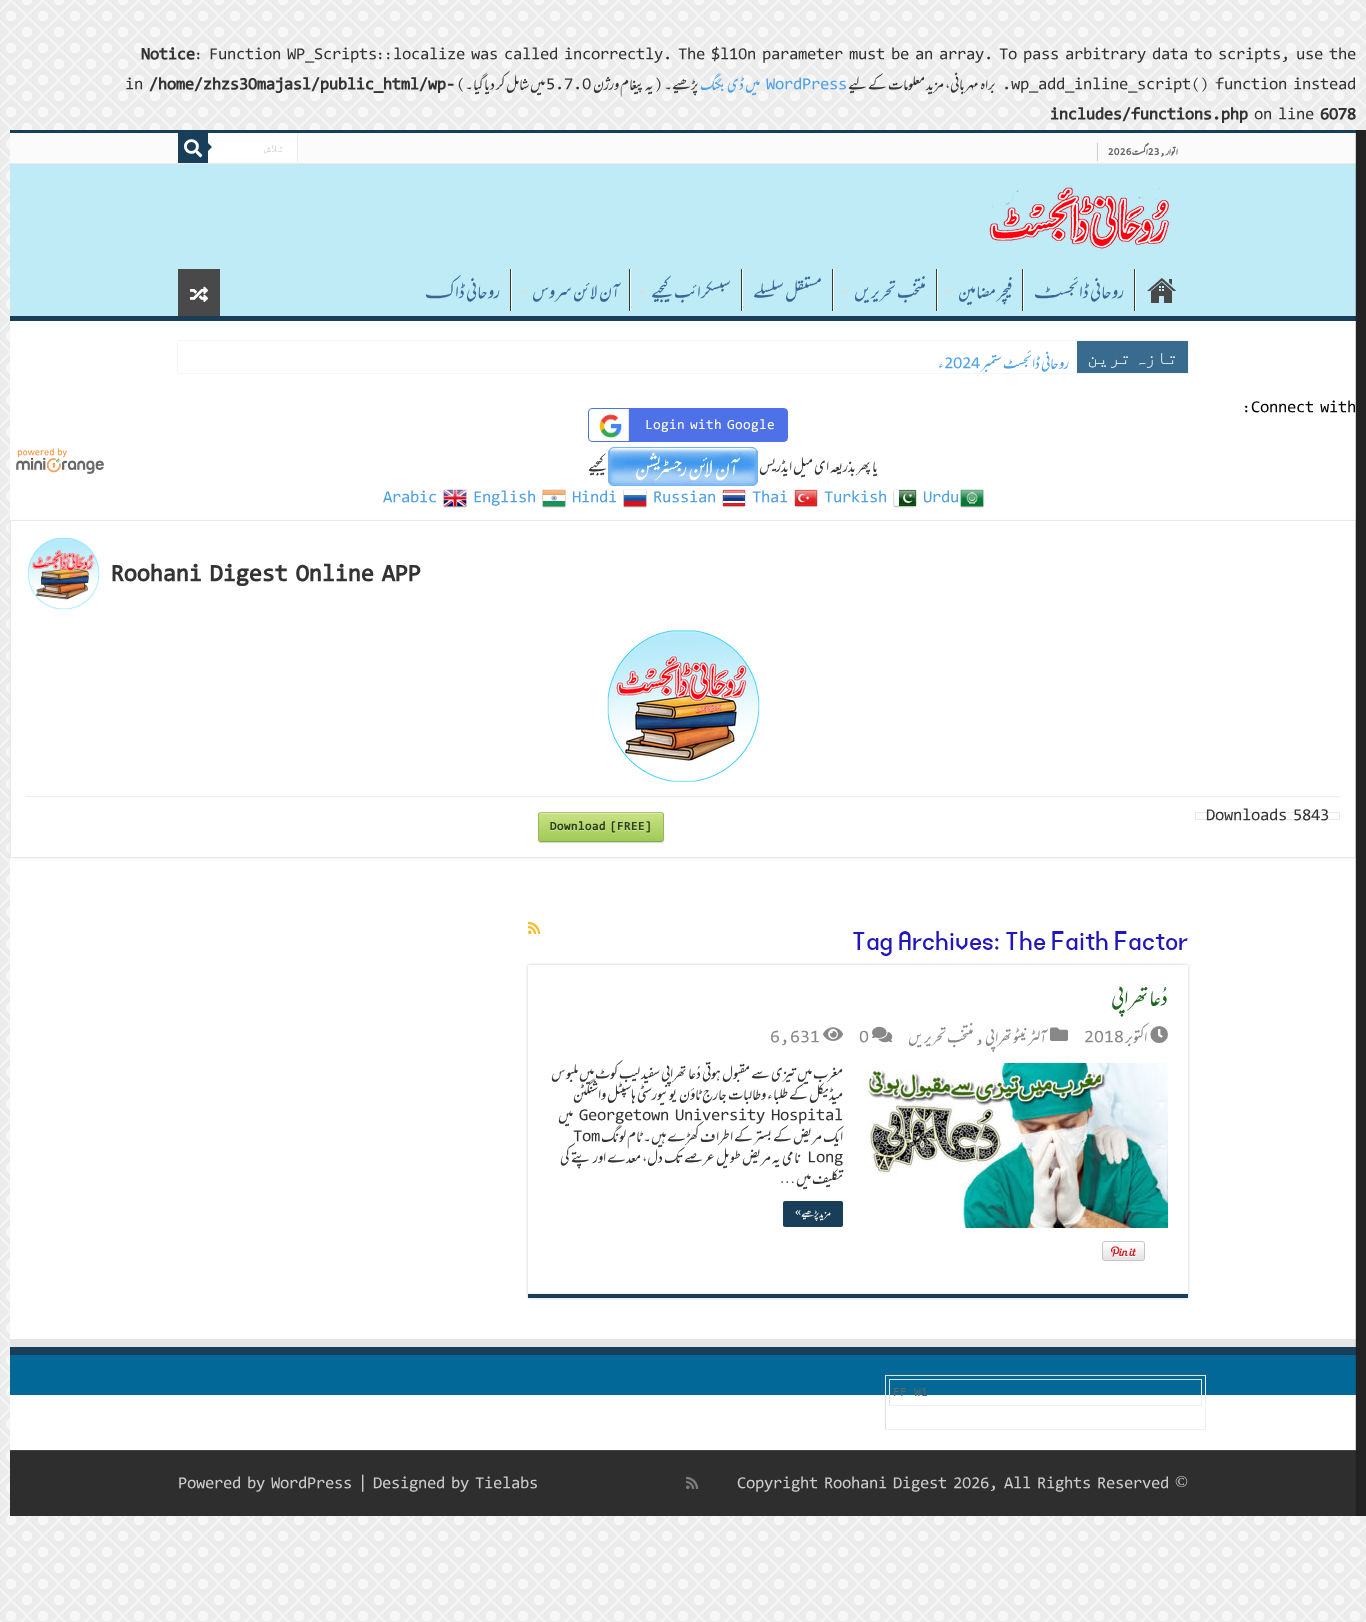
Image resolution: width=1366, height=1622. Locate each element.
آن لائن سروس (575, 292)
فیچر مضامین (985, 292)
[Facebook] (671, 1483)
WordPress (311, 1483)
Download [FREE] (601, 826)
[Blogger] (584, 1484)
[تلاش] (193, 148)
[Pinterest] (627, 1483)
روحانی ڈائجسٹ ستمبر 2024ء (1003, 363)
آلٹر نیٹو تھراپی (1016, 1037)
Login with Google (710, 425)
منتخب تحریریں (890, 292)
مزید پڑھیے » (813, 1213)
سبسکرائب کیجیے (691, 292)
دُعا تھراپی (1139, 997)
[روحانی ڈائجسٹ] (1078, 216)
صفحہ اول (1162, 290)
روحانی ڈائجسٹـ (1079, 292)
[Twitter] (649, 1483)
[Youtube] (605, 1483)
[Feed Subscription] (534, 928)
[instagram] (564, 1483)
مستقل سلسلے (787, 292)
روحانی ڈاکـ (462, 292)
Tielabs (506, 1483)
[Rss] (692, 1483)
